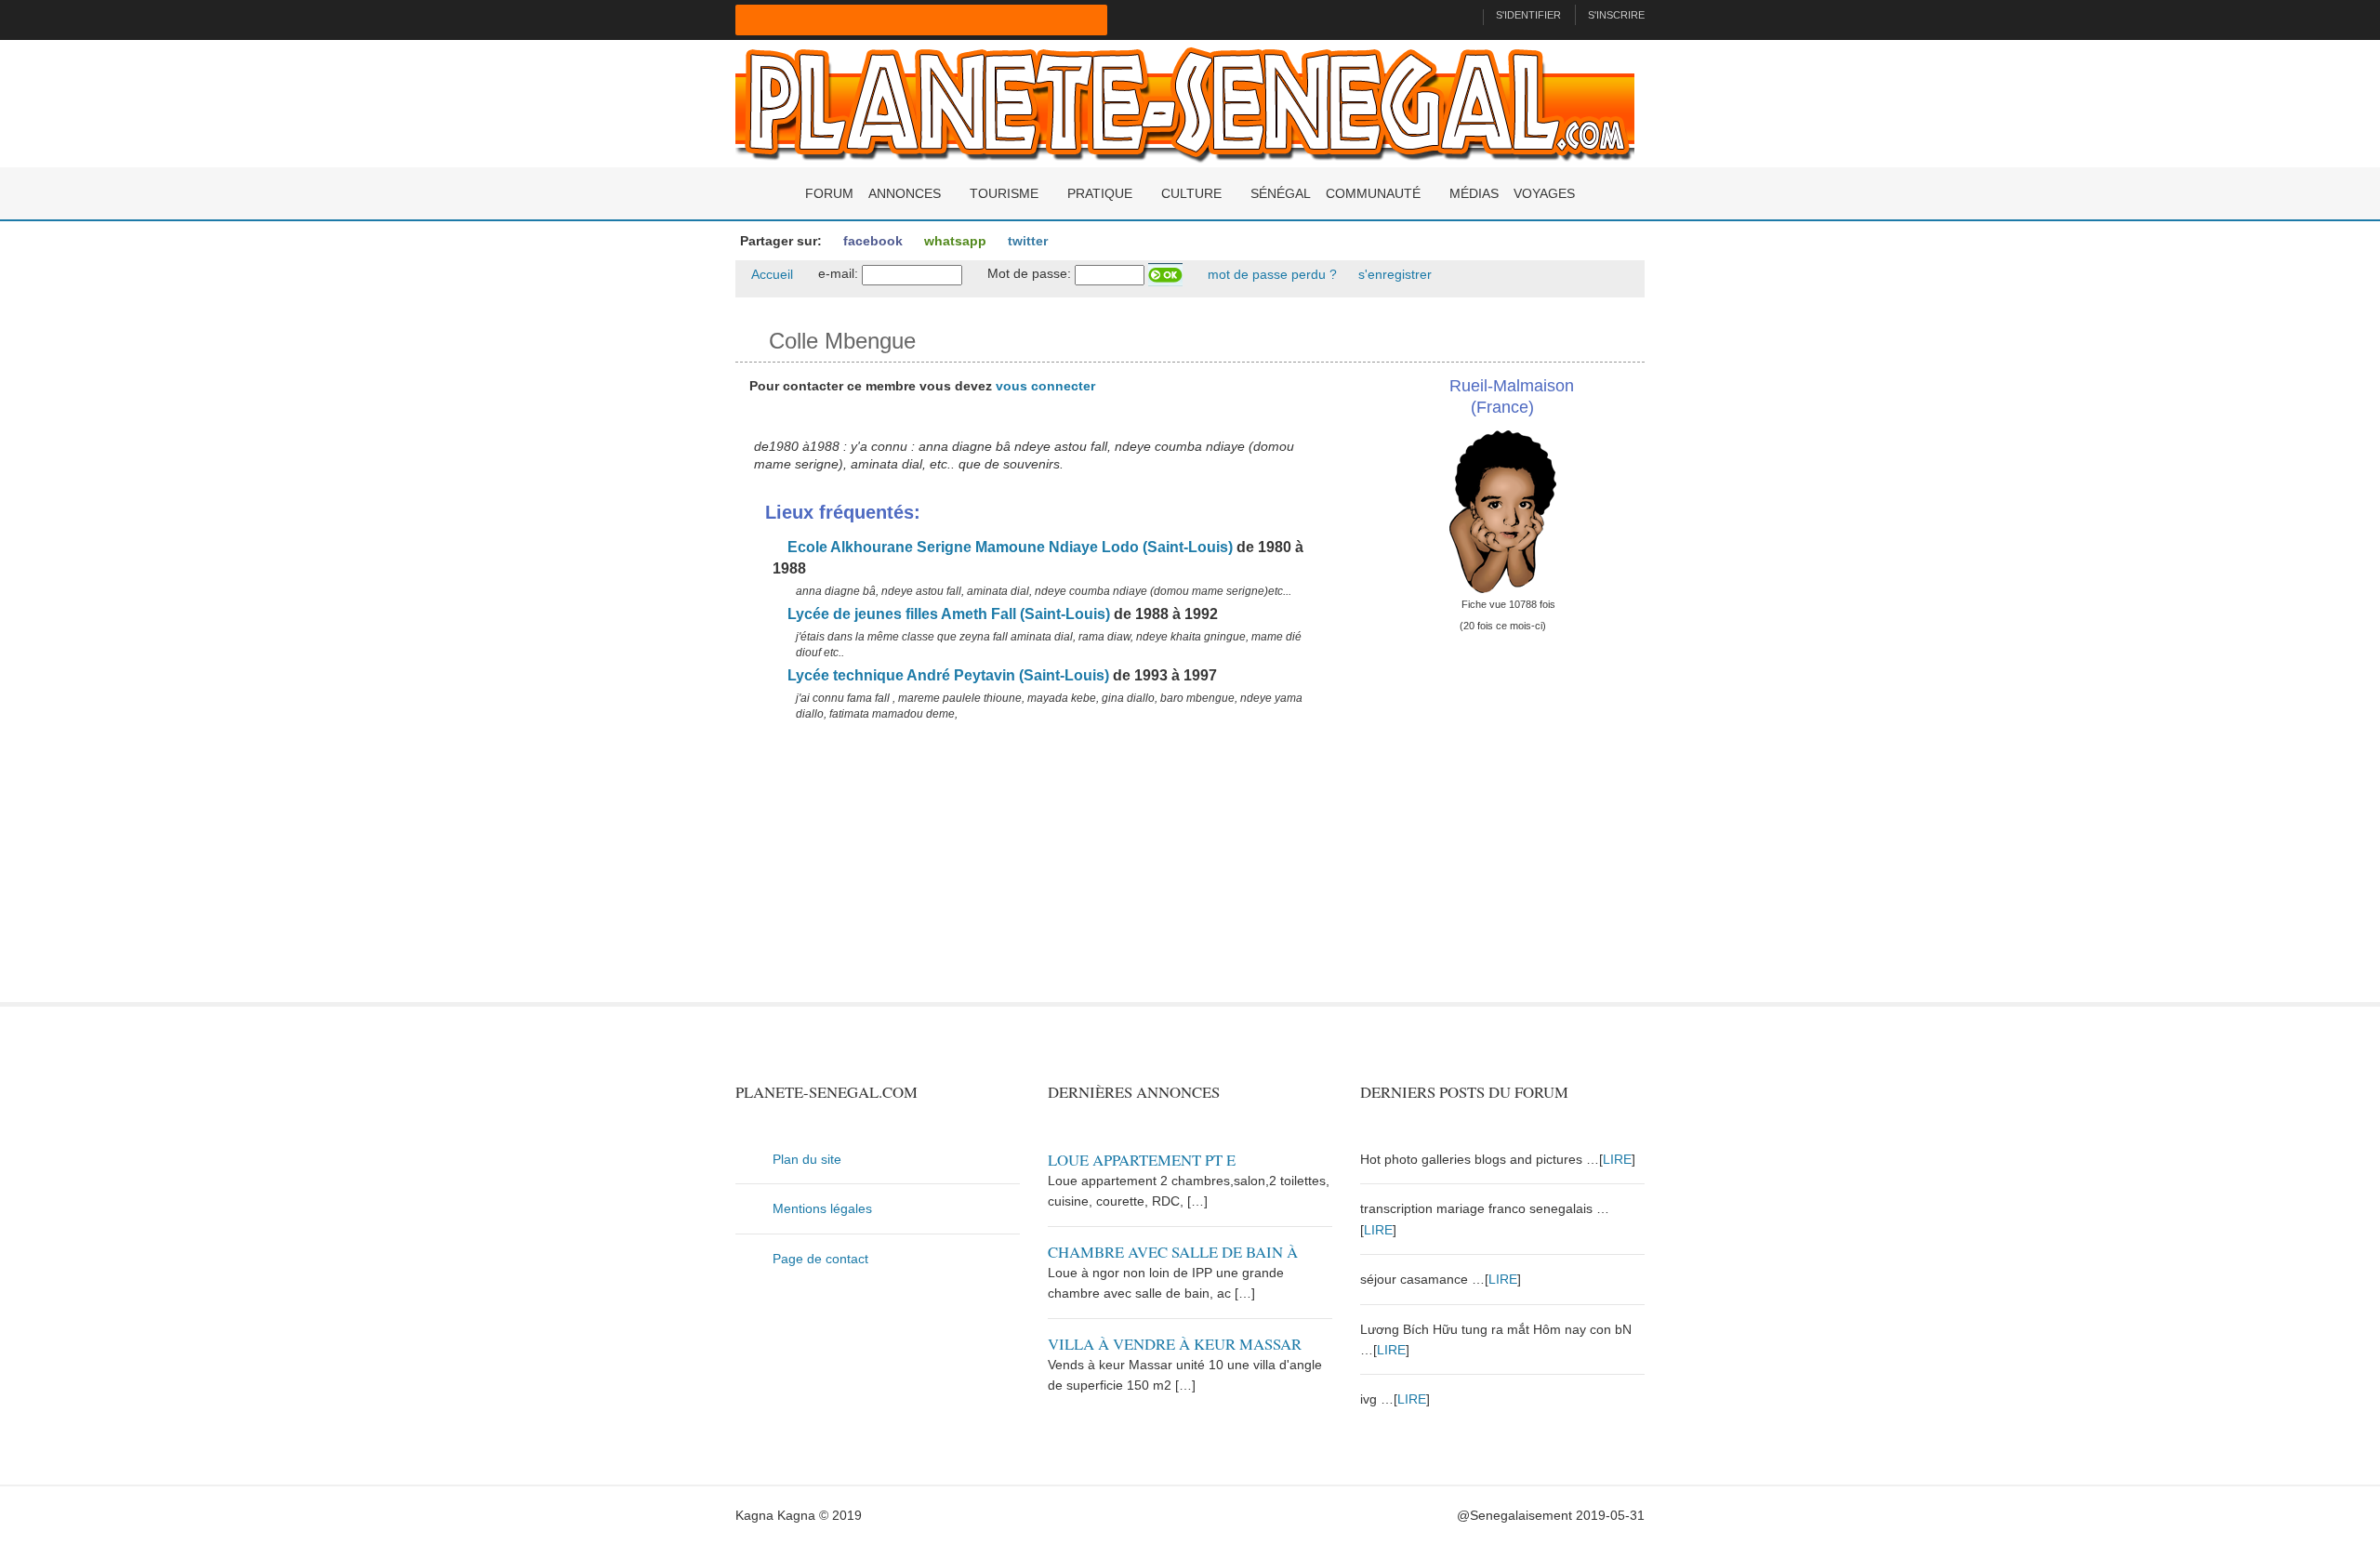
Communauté (1373, 193)
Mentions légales (822, 1208)
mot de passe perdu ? (1270, 274)
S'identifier (1528, 15)
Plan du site (807, 1159)
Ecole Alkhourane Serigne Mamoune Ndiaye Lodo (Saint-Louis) (1008, 547)
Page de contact (820, 1259)
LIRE (1617, 1159)
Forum (829, 193)
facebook (871, 241)
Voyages (1544, 193)
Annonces (905, 193)
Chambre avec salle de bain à (1173, 1252)
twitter (1026, 241)
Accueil (771, 274)
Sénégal (1281, 193)
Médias (1474, 193)
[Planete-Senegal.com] (1185, 102)
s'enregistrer (1393, 274)
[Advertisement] (1034, 872)
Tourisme (1004, 193)
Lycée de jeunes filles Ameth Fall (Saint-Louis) (947, 614)
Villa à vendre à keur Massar (1175, 1344)
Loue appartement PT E (1142, 1160)
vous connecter (1045, 386)
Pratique (1100, 193)
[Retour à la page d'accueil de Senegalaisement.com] (1461, 15)
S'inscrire (1616, 15)
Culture (1191, 193)
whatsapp (953, 241)
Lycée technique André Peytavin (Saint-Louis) (946, 675)
